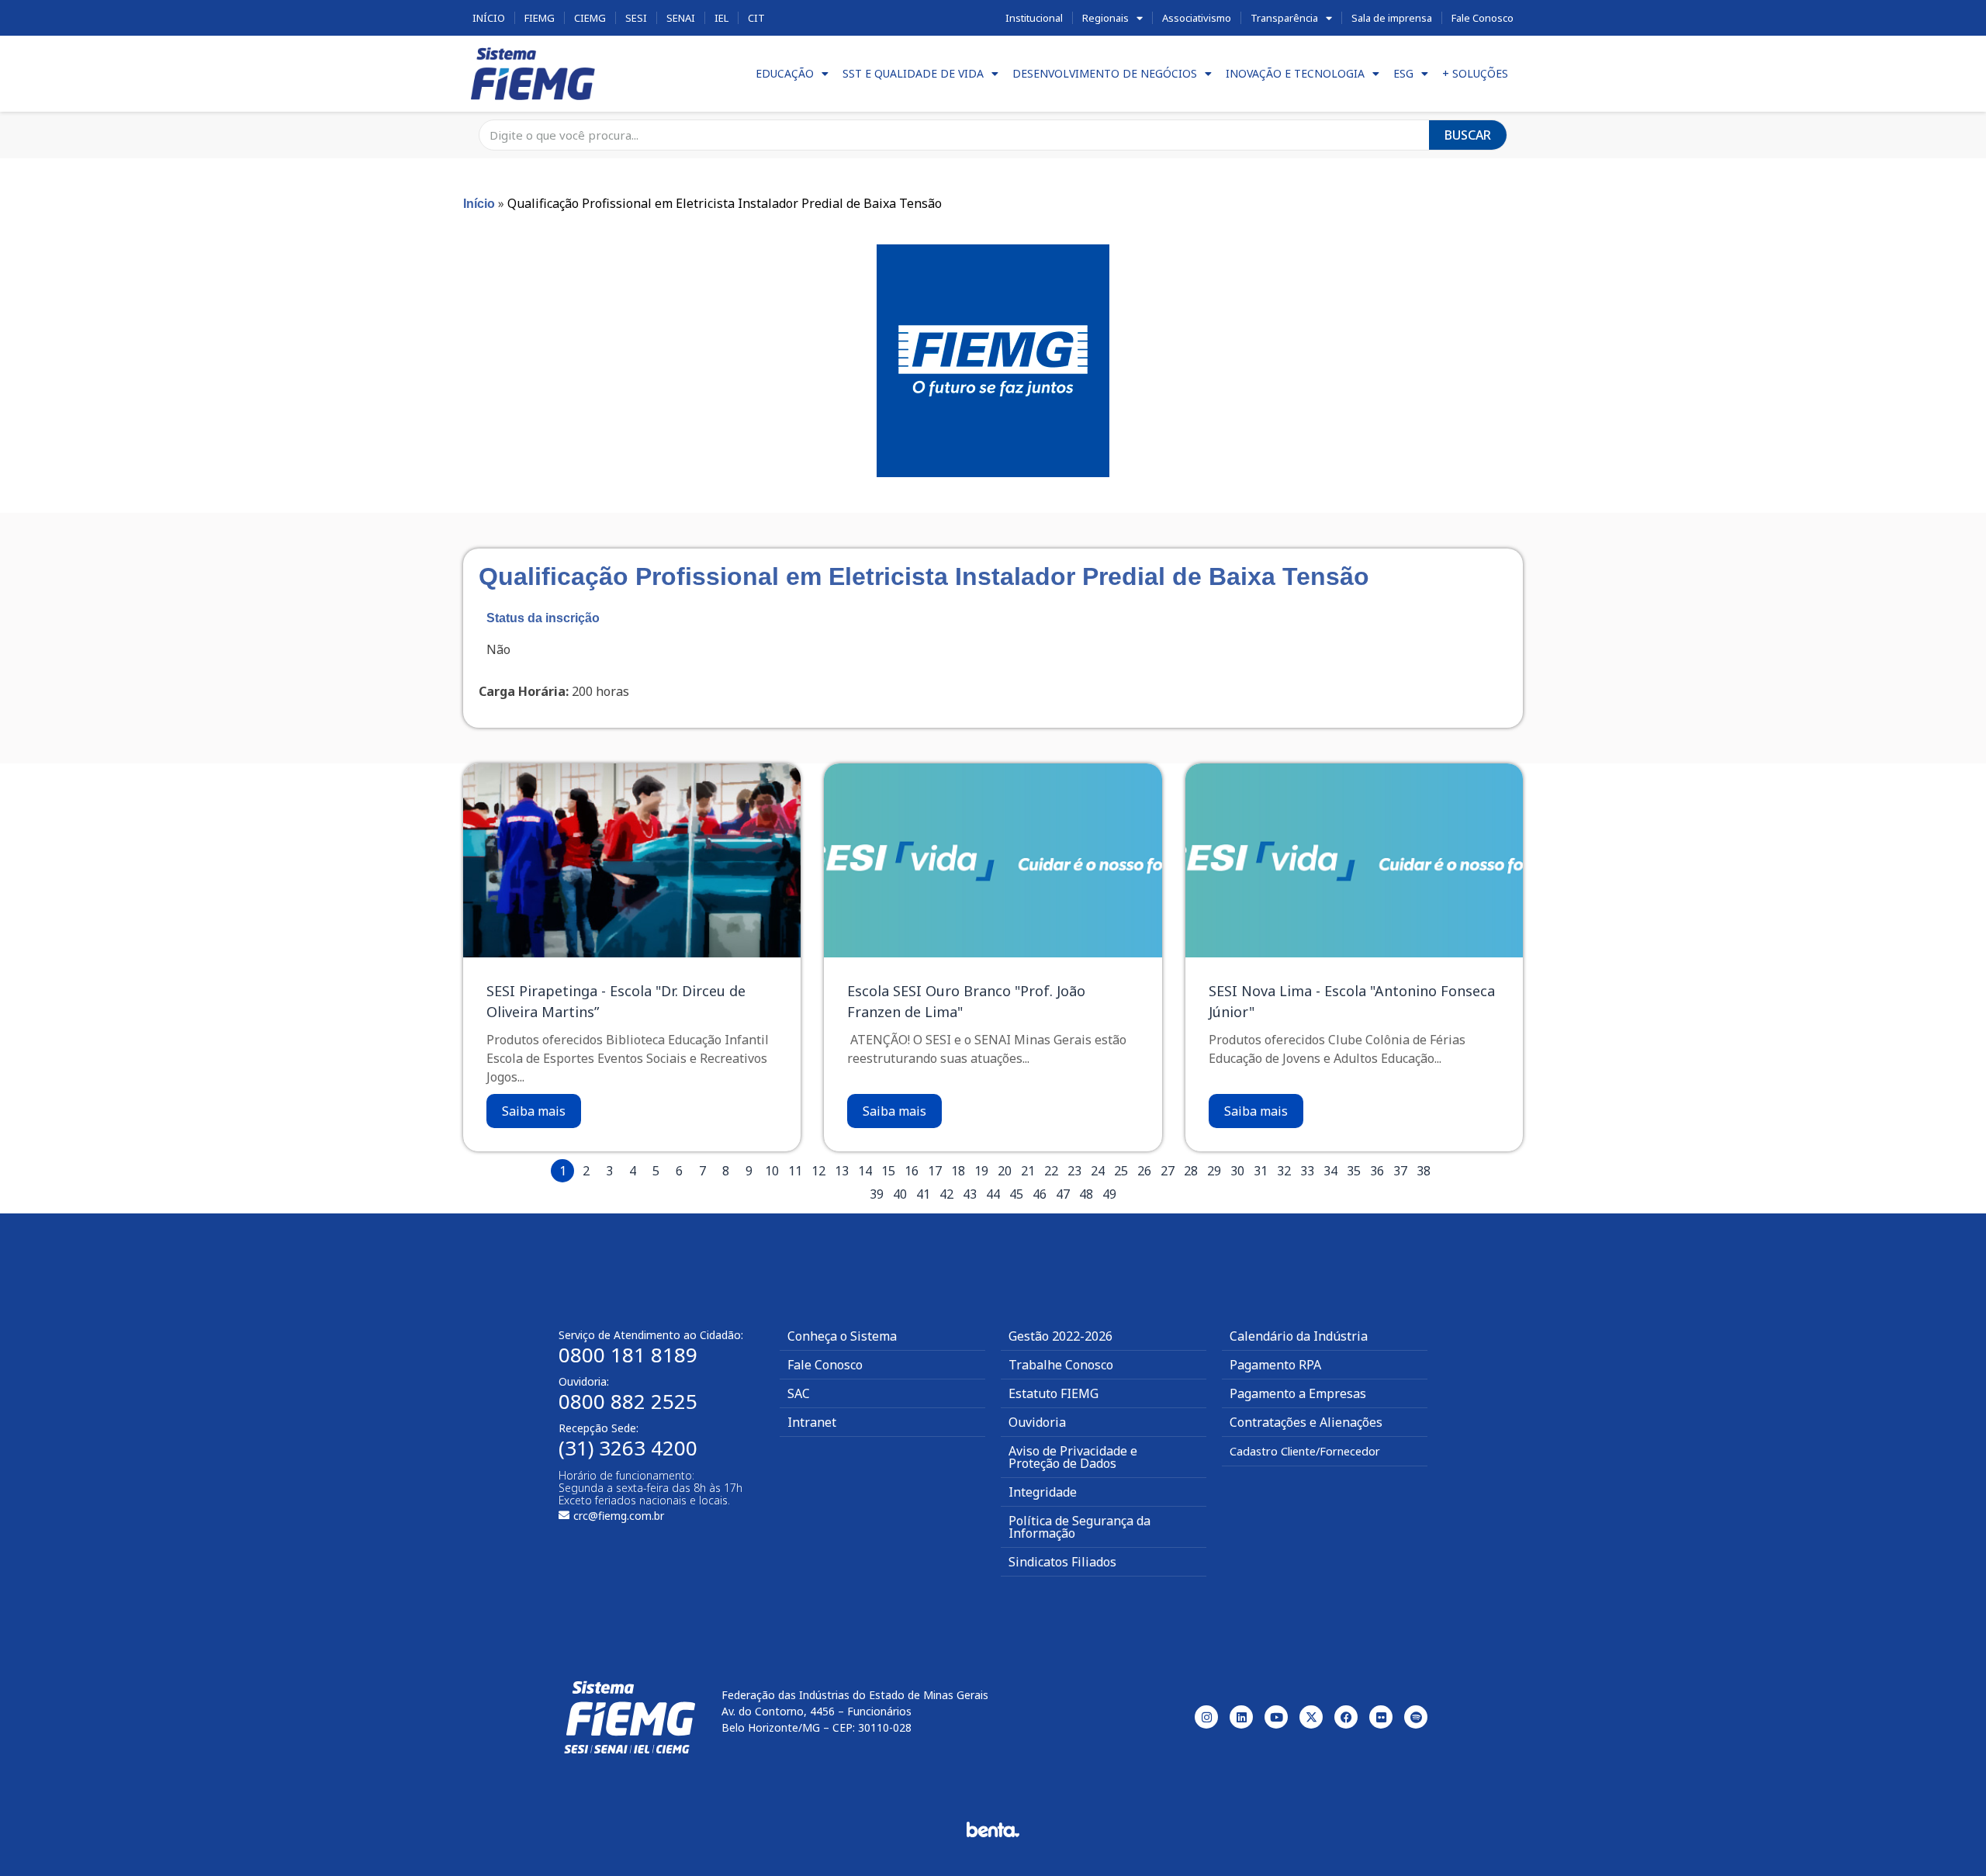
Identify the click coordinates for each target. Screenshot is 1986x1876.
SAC (799, 1393)
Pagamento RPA (1275, 1365)
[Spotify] (1416, 1717)
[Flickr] (1381, 1717)
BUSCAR (1468, 135)
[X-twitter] (1311, 1717)
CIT (756, 18)
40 (900, 1194)
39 (877, 1194)
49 (1109, 1194)
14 (865, 1171)
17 (935, 1171)
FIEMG (540, 18)
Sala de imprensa (1392, 18)
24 (1098, 1171)
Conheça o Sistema (842, 1336)
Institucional (1034, 18)
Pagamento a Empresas (1298, 1393)
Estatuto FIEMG (1054, 1393)
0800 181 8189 (628, 1355)
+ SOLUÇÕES (1475, 73)
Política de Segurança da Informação (1079, 1527)
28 (1191, 1171)
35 (1354, 1171)
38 (1424, 1171)
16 (912, 1171)
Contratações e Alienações (1306, 1422)
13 (842, 1171)
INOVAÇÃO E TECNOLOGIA (1295, 73)
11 (795, 1171)
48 (1086, 1194)
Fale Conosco (1483, 18)
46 (1040, 1194)
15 (888, 1171)
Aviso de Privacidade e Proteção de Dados (1073, 1457)
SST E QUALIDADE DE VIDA (913, 73)
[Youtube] (1276, 1717)
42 (946, 1194)
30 (1237, 1171)
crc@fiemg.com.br (619, 1516)
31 (1261, 1171)
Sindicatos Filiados (1062, 1562)
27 (1168, 1171)
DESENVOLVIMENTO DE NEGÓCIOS (1105, 73)
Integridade (1043, 1492)
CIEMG (590, 18)
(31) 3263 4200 (628, 1448)
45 (1016, 1194)
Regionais (1105, 18)
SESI (636, 18)
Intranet (812, 1422)
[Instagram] (1206, 1717)
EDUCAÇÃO (785, 73)
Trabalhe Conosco (1061, 1365)
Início (489, 18)
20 (1005, 1171)
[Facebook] (1346, 1717)
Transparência (1284, 18)
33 (1307, 1171)
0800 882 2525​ (628, 1401)
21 (1028, 1171)
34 (1330, 1171)
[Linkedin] (1241, 1717)
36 (1377, 1171)
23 (1074, 1171)
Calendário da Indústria (1299, 1336)
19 (981, 1171)
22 (1051, 1171)
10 (772, 1171)
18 (958, 1171)
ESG (1403, 73)
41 (923, 1194)
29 (1214, 1171)
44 (993, 1194)
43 (970, 1194)
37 (1400, 1171)
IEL (721, 18)
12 (818, 1171)
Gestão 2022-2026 (1060, 1336)
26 (1144, 1171)
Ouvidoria (1037, 1422)
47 (1063, 1194)
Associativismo (1197, 18)
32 (1284, 1171)
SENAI (681, 18)
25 (1121, 1171)
